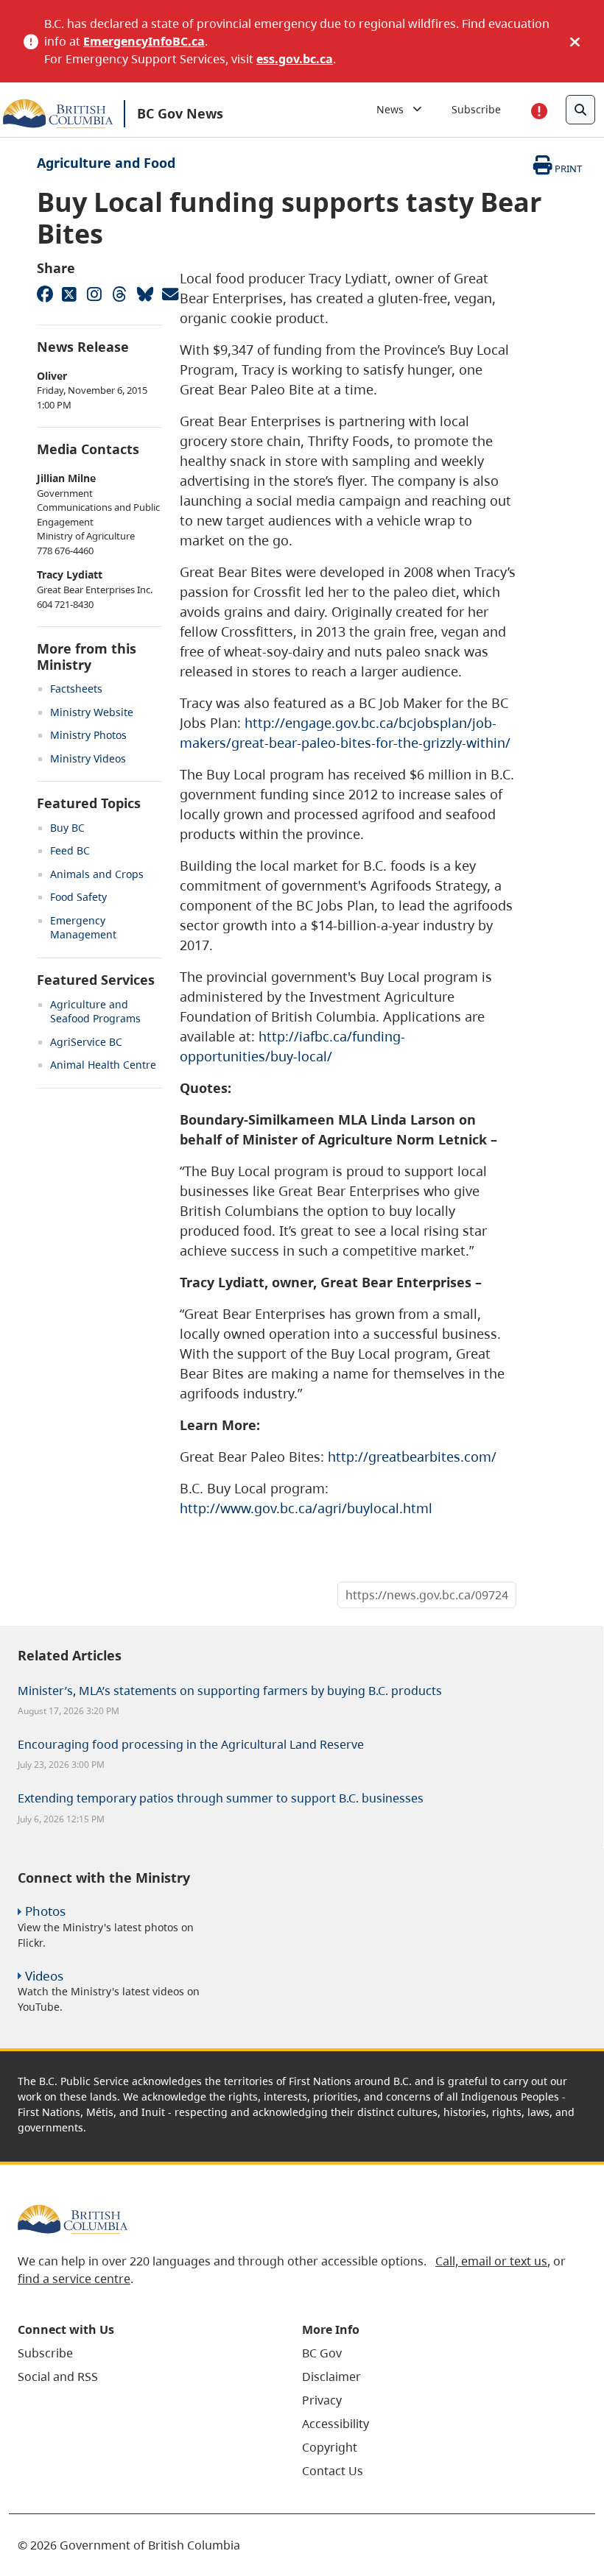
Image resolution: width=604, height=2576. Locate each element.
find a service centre (74, 2279)
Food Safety (78, 897)
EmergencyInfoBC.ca (144, 41)
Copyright (330, 2447)
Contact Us (333, 2471)
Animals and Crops (97, 874)
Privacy (322, 2400)
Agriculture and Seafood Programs (95, 1012)
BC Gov (322, 2353)
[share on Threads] (119, 294)
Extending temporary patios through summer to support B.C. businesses (221, 1798)
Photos (45, 1911)
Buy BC (67, 828)
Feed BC (70, 850)
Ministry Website (92, 712)
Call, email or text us (491, 2261)
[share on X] (69, 294)
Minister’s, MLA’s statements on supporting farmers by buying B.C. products (230, 1691)
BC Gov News (180, 113)
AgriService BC (86, 1042)
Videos (44, 1976)
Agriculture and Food (106, 163)
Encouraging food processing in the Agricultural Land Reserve (191, 1744)
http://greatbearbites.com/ (412, 1457)
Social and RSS (58, 2377)
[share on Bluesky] (144, 294)
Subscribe (476, 109)
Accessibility (336, 2424)
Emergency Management (83, 928)
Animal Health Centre (103, 1065)
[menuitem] (141, 2353)
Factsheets (76, 689)
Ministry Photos (88, 735)
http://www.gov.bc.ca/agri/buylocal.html (306, 1508)
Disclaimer (331, 2377)
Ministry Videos (88, 758)
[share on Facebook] (44, 294)
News (394, 109)
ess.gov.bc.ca (295, 59)
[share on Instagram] (94, 294)
